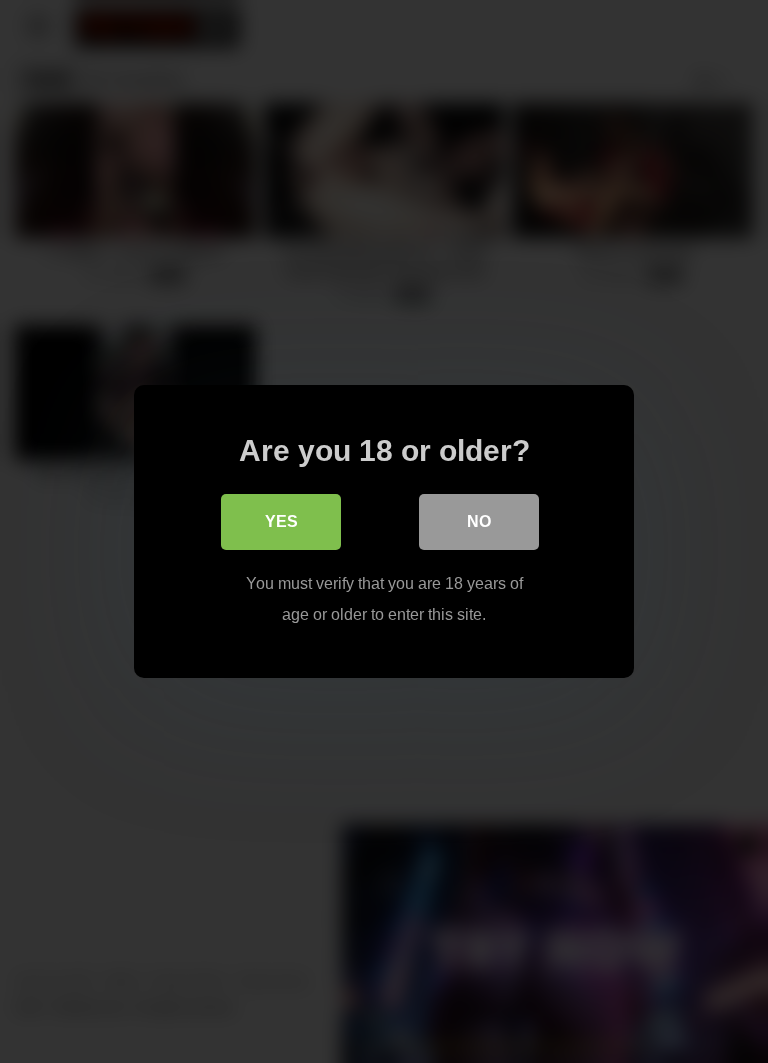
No (479, 521)
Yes (281, 521)
